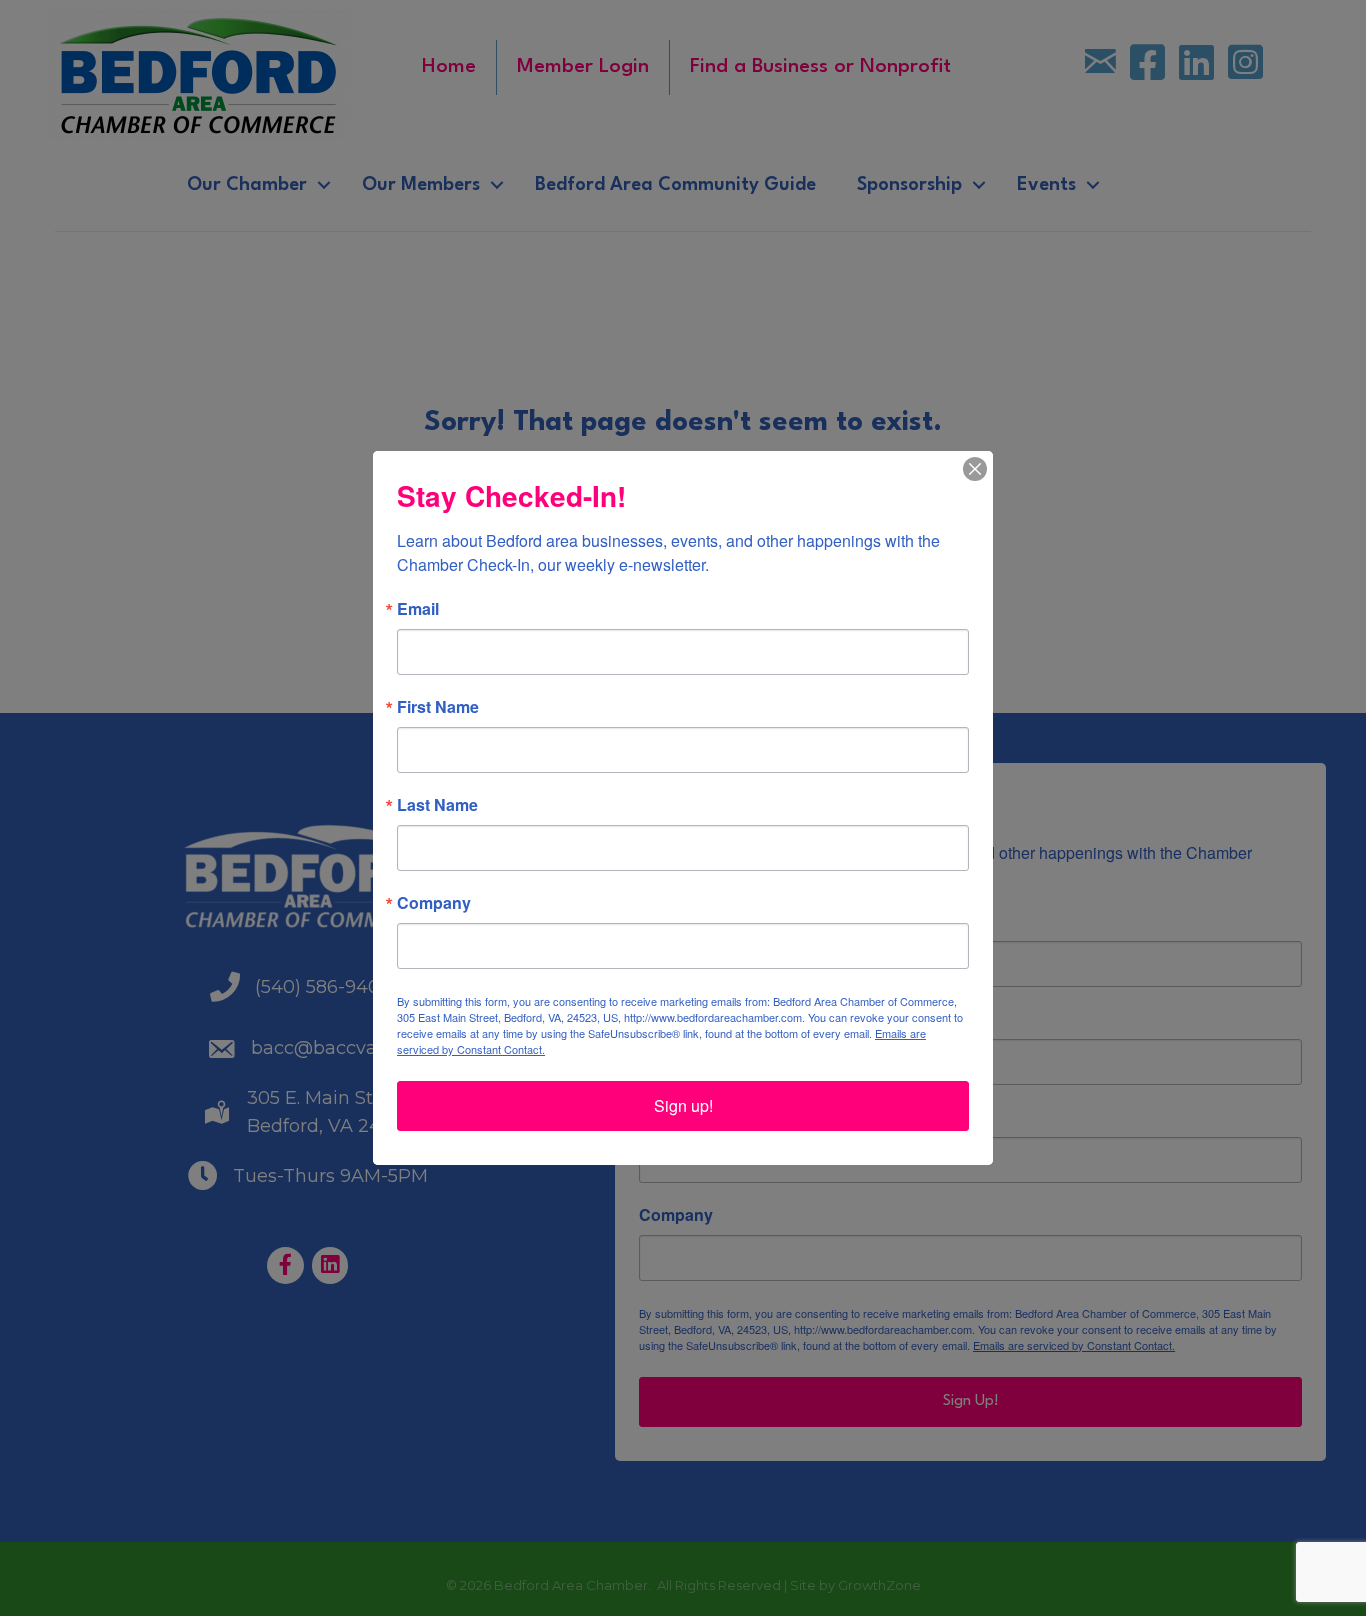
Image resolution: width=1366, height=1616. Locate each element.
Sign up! (683, 1105)
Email (418, 609)
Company (434, 903)
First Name (438, 707)
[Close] (975, 469)
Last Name (437, 805)
